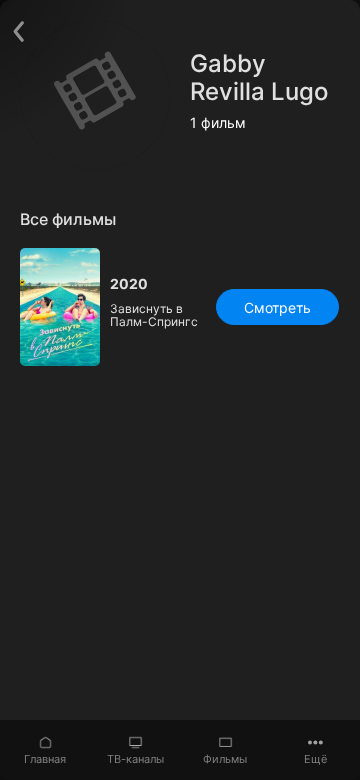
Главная (45, 759)
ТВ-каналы (135, 759)
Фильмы (225, 759)
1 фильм (218, 123)
